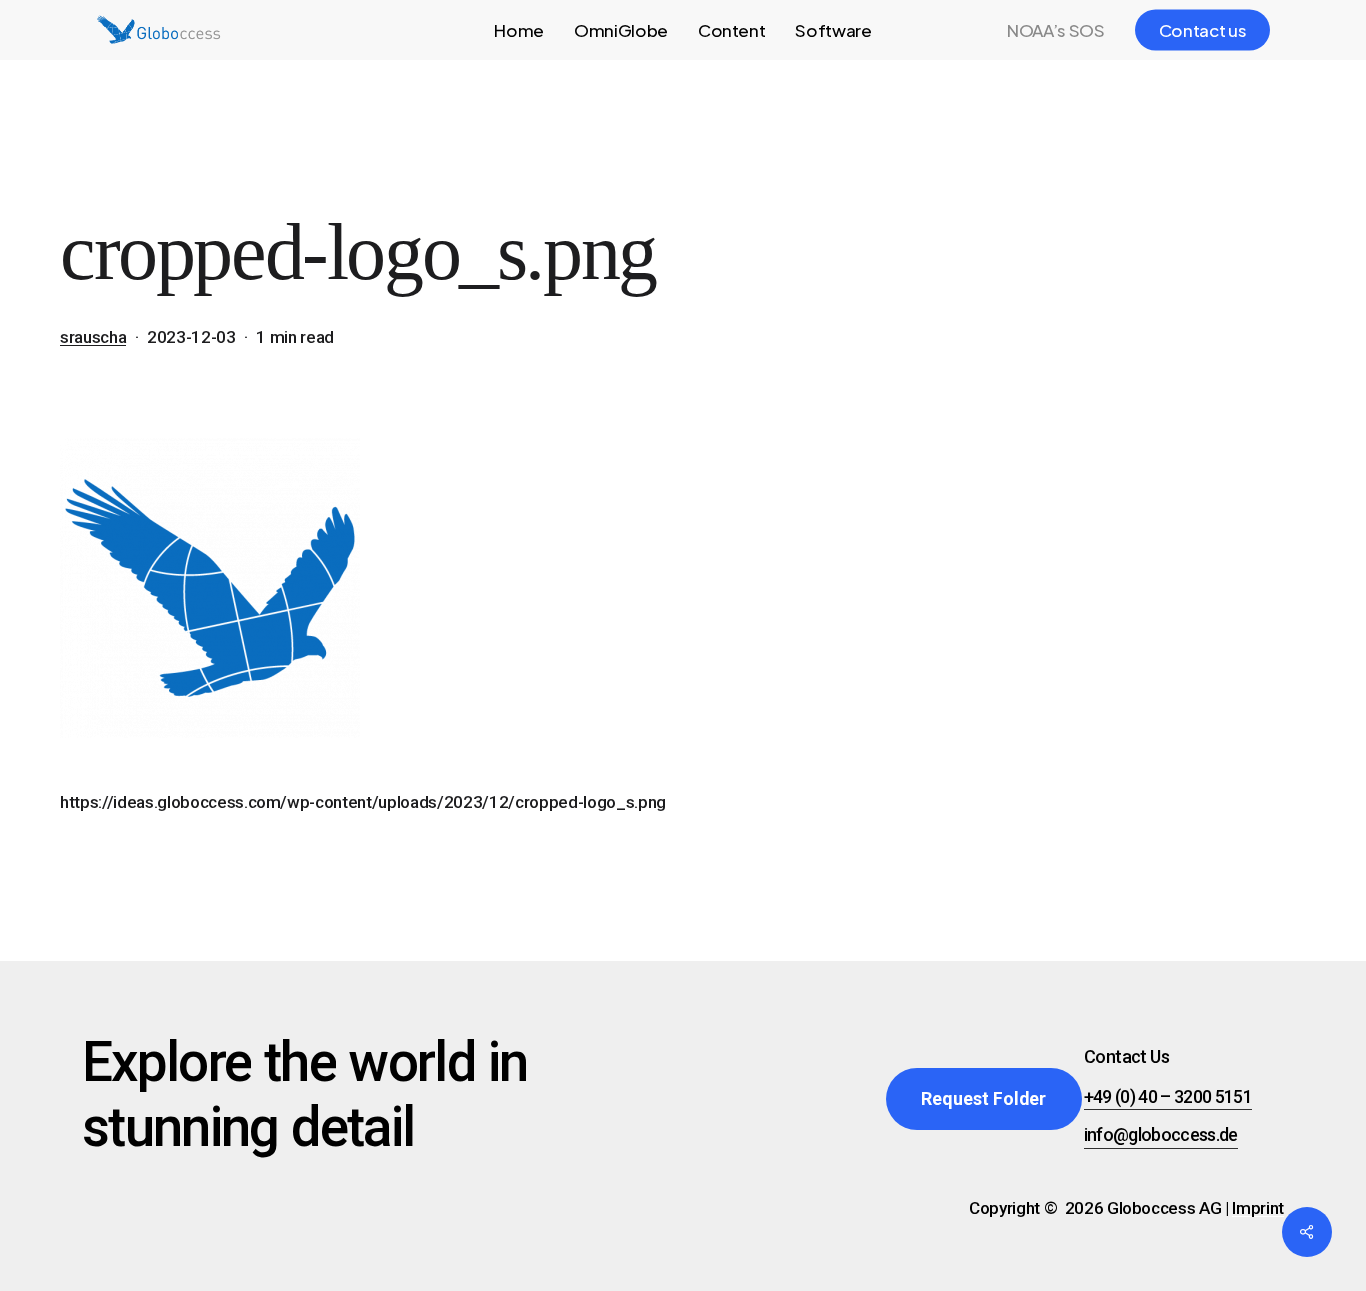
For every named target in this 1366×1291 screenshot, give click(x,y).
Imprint (1258, 1208)
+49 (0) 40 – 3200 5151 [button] (1168, 1097)
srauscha (93, 337)
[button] (983, 1099)
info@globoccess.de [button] (1161, 1135)
